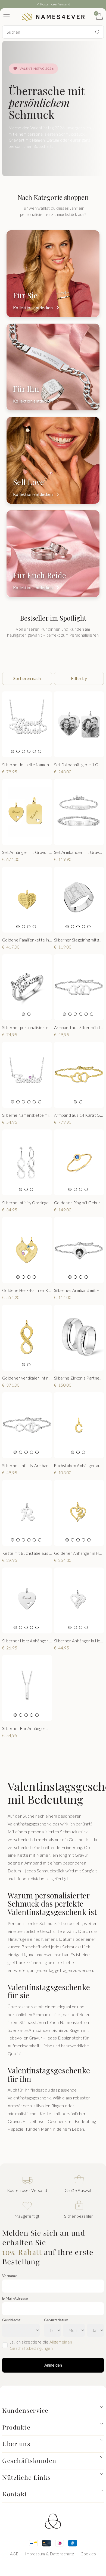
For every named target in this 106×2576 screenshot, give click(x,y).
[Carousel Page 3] (23, 751)
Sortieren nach (27, 678)
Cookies (88, 2554)
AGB (14, 2554)
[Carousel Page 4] (29, 751)
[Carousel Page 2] (18, 751)
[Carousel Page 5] (34, 751)
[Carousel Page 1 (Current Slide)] (13, 751)
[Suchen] (98, 32)
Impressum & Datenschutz (49, 2554)
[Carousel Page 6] (40, 751)
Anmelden (53, 2365)
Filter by (79, 678)
